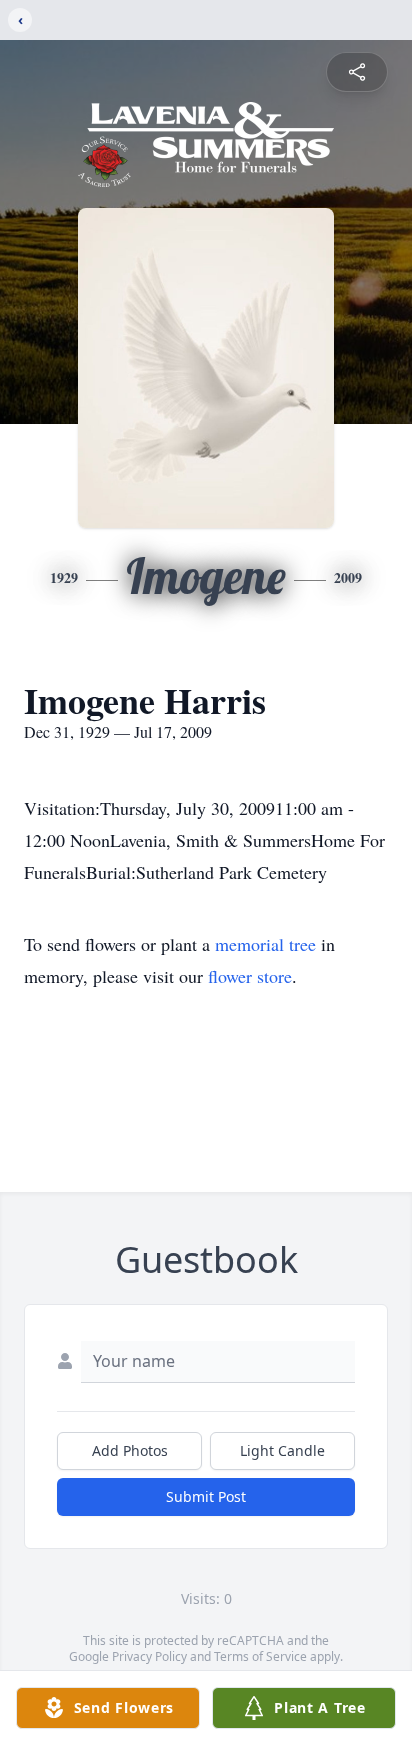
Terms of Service (260, 1656)
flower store (250, 976)
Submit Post (206, 1496)
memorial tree (265, 944)
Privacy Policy (149, 1656)
